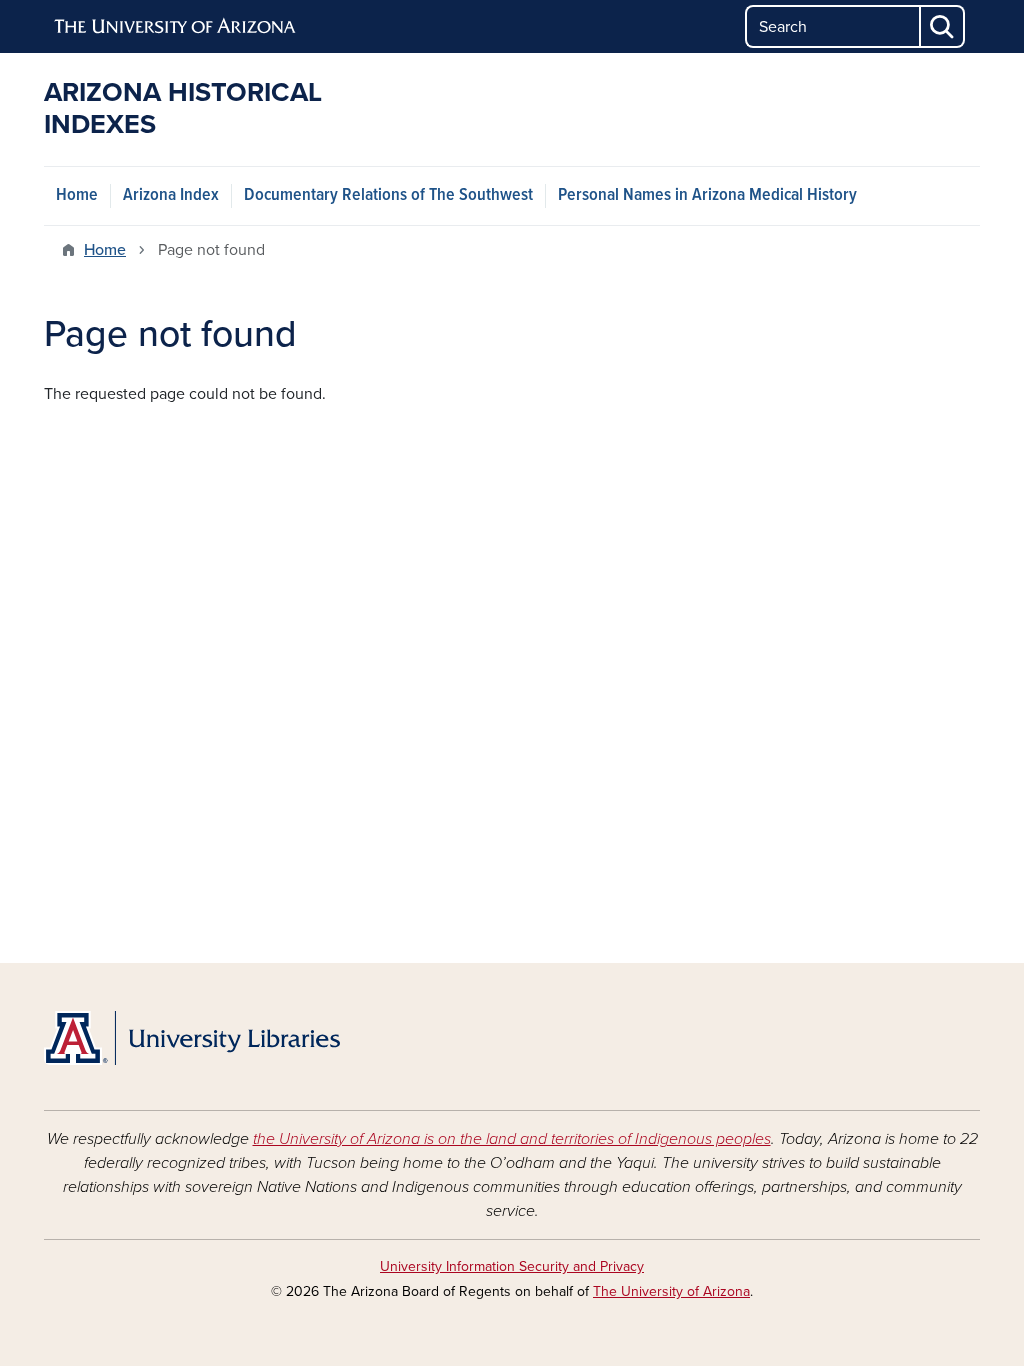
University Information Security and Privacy (512, 1266)
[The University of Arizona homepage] (176, 27)
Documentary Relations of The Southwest (388, 195)
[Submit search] (943, 26)
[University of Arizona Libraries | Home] (192, 1038)
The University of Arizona (671, 1291)
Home (77, 195)
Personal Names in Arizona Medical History (707, 195)
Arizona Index (171, 195)
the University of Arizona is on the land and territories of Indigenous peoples (512, 1139)
